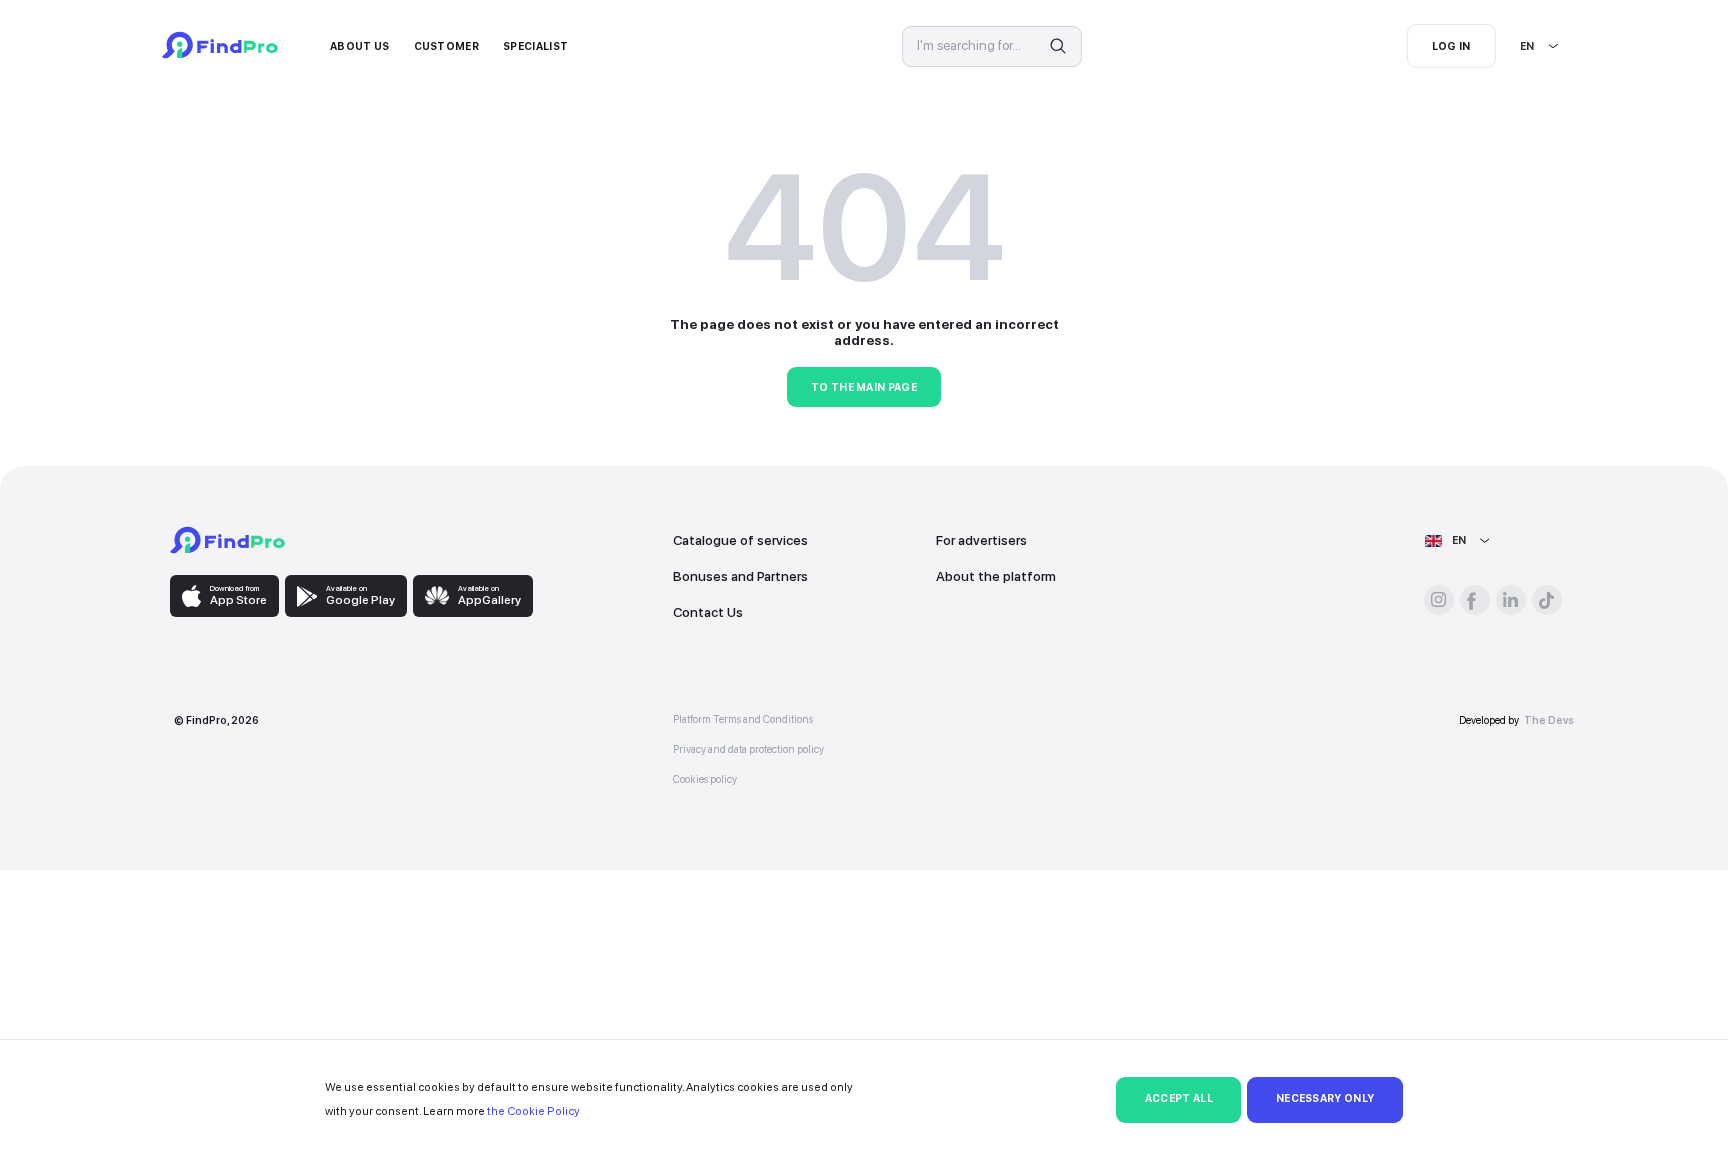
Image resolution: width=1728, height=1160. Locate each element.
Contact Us (708, 612)
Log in (1451, 46)
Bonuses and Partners (740, 576)
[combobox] (1521, 46)
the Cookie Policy (533, 1111)
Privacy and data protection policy (748, 749)
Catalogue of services (740, 540)
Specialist (535, 46)
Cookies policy (705, 779)
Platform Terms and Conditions (743, 719)
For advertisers (981, 540)
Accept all (1179, 1098)
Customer (447, 46)
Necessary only (1325, 1098)
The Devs (1549, 720)
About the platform (996, 576)
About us (360, 46)
